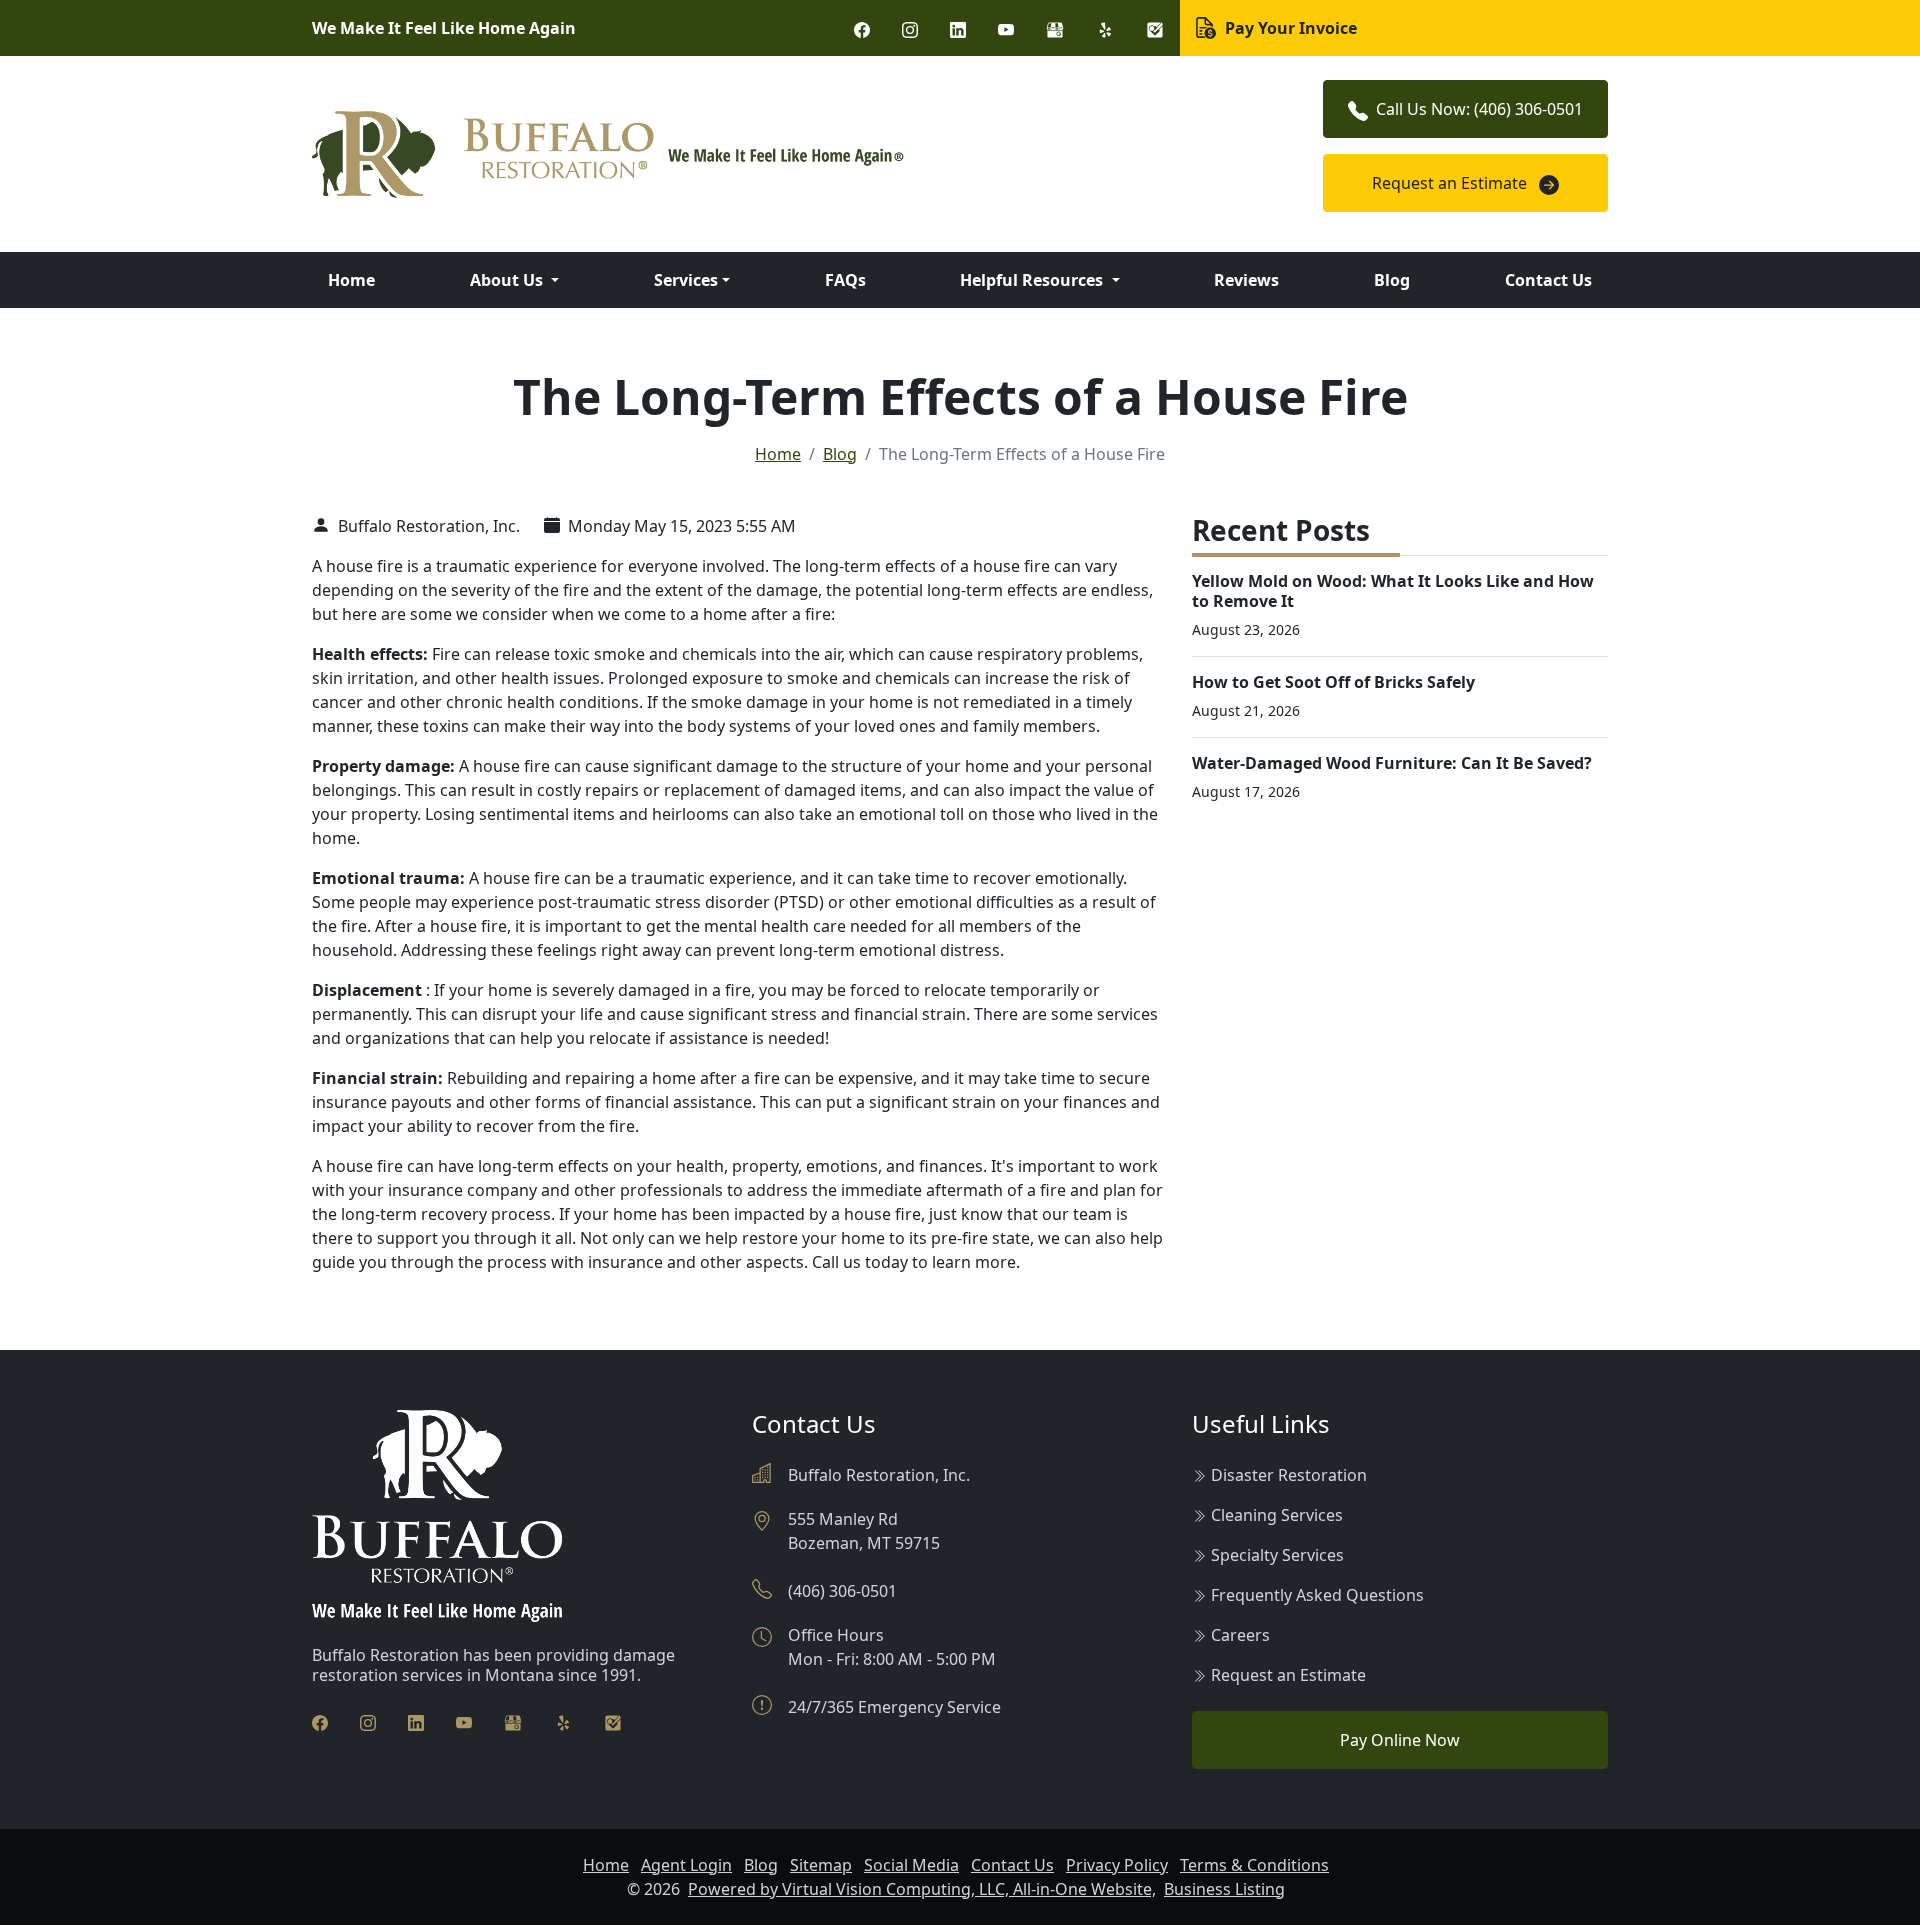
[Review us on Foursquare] (1155, 28)
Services (686, 280)
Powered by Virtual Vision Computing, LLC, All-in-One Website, (922, 1889)
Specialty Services (1277, 1555)
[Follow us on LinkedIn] (958, 28)
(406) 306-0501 (842, 1591)
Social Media (911, 1865)
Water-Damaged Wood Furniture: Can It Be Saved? (1392, 763)
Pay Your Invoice (1289, 28)
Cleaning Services (1277, 1515)
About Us (508, 280)
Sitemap (821, 1865)
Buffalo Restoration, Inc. (427, 526)
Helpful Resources (1033, 280)
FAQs (845, 280)
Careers (1240, 1635)
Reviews (1246, 280)
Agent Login (686, 1865)
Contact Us (1548, 280)
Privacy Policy (1117, 1865)
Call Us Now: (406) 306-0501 (1479, 109)
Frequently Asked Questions (1317, 1595)
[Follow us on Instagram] (910, 28)
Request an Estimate (1451, 183)
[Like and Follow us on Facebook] (862, 28)
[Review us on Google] (1055, 28)
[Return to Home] (740, 154)
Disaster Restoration (1289, 1475)
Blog (1392, 280)
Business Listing (1224, 1889)
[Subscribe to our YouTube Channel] (1006, 28)
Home (351, 280)
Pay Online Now (1400, 1740)
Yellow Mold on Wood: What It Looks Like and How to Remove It (1393, 590)
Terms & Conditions (1254, 1865)
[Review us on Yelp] (1105, 28)
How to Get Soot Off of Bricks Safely (1333, 682)
